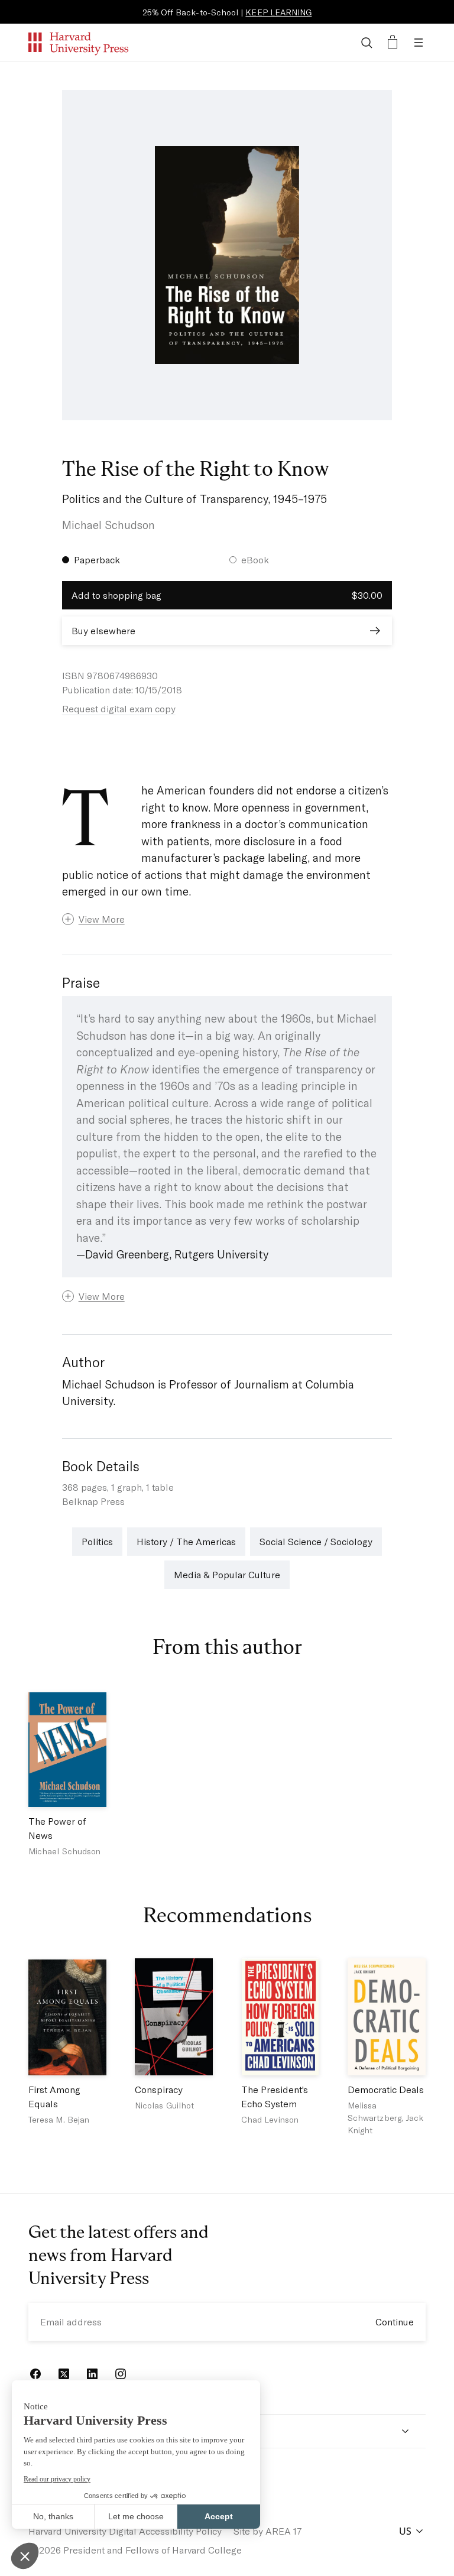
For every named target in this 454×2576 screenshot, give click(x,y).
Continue (395, 2322)
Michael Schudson (108, 525)
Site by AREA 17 (268, 2531)
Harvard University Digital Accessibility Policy (125, 2531)
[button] (227, 919)
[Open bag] (393, 43)
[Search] (367, 43)
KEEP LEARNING (278, 12)
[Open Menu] (419, 43)
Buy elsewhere (103, 630)
